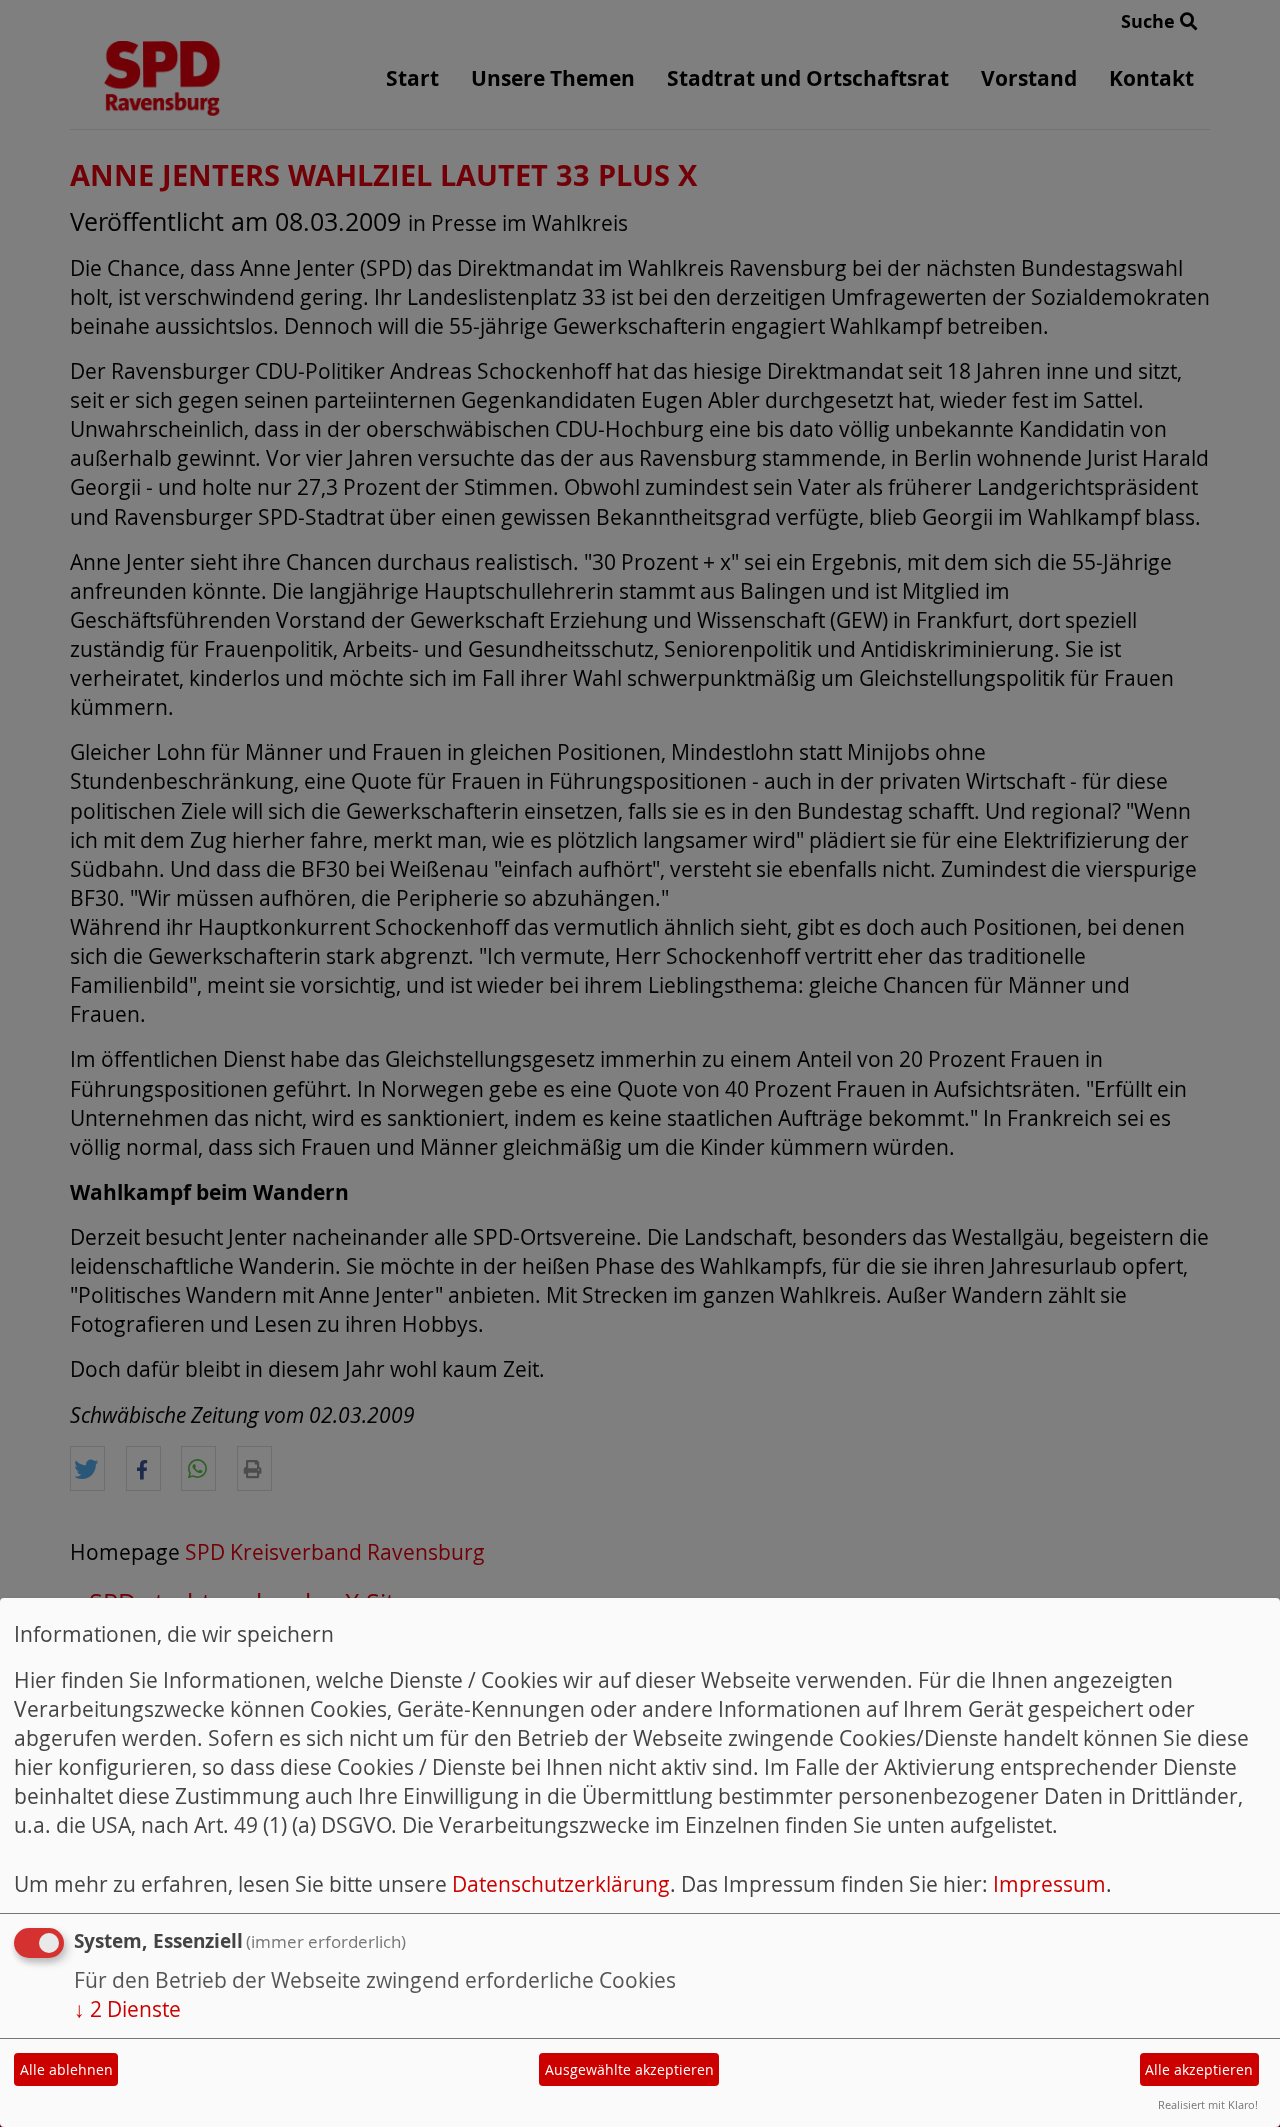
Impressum (1049, 1884)
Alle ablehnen (66, 2069)
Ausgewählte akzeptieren (629, 2069)
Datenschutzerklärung (561, 1884)
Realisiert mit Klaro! (1208, 2104)
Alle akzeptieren (1199, 2069)
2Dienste (127, 2009)
